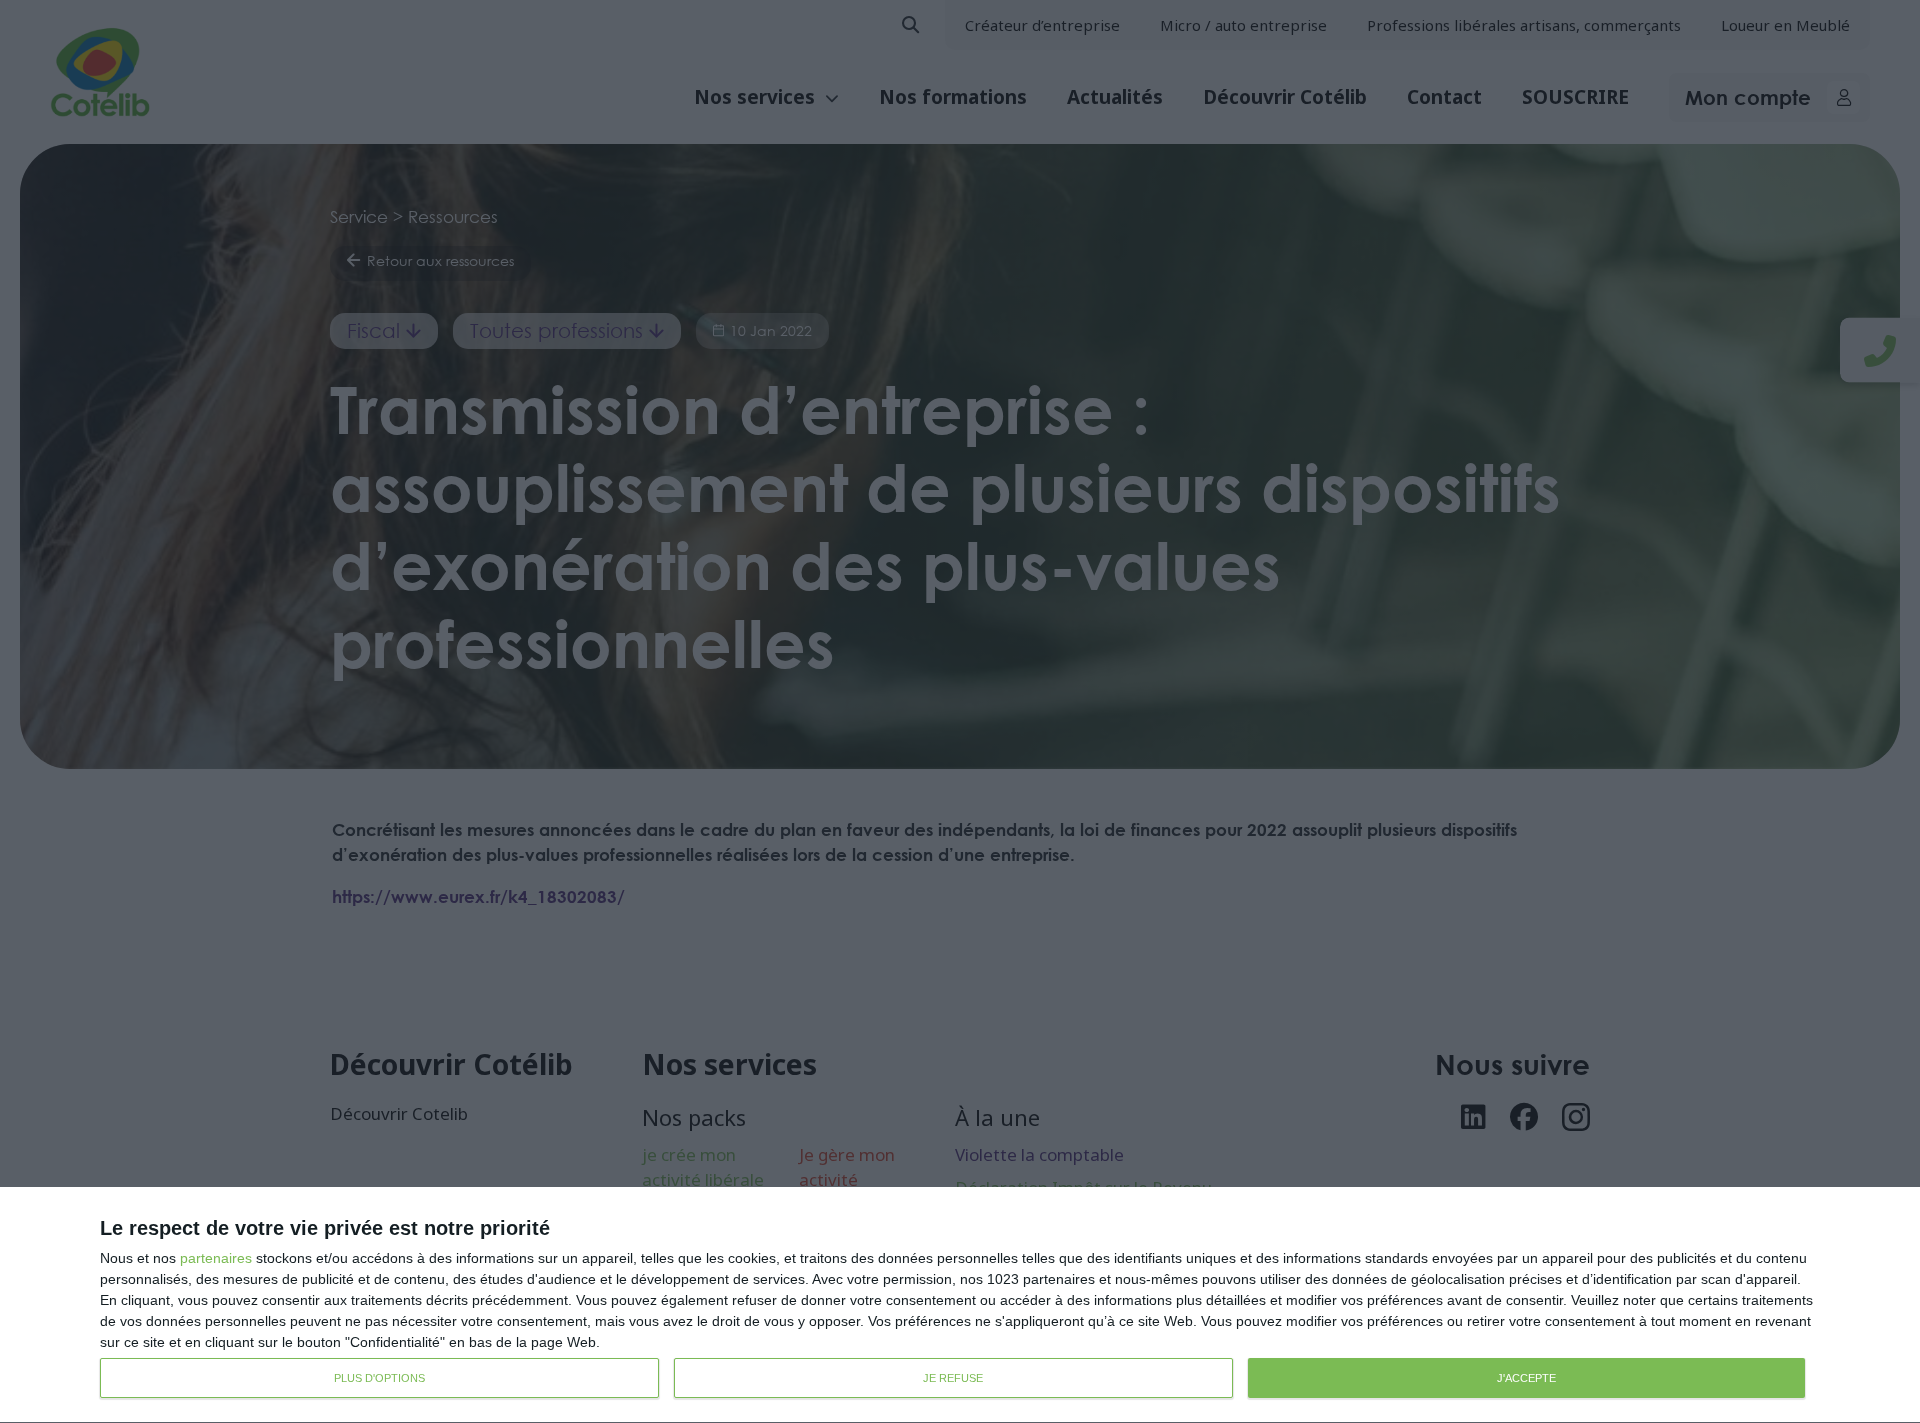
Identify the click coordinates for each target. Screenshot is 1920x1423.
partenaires (216, 1258)
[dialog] (960, 1305)
